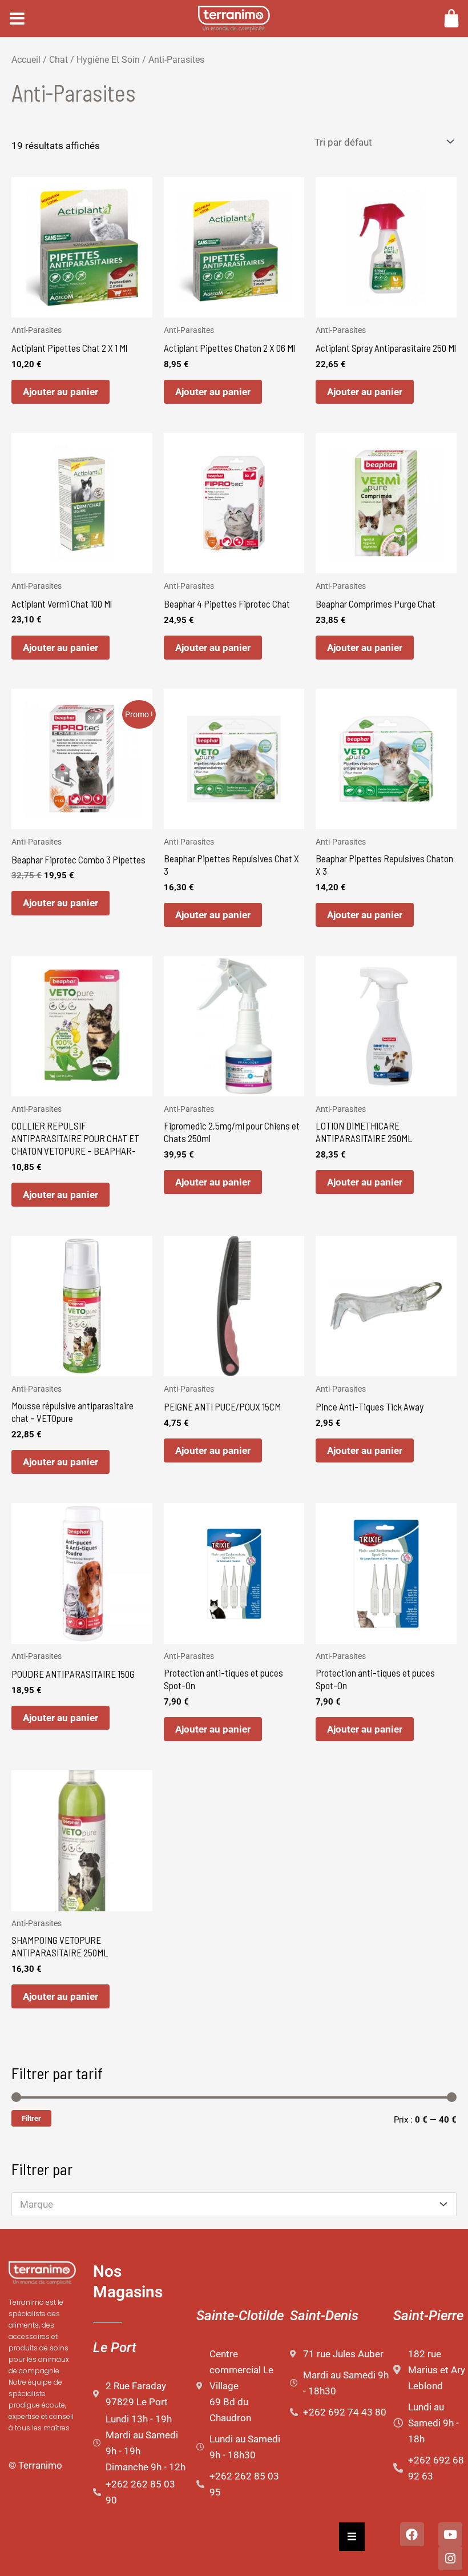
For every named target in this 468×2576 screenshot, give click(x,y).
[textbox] (228, 2205)
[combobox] (234, 2204)
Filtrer (31, 2118)
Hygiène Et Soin (108, 60)
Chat (58, 60)
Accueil (26, 60)
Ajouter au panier (60, 392)
